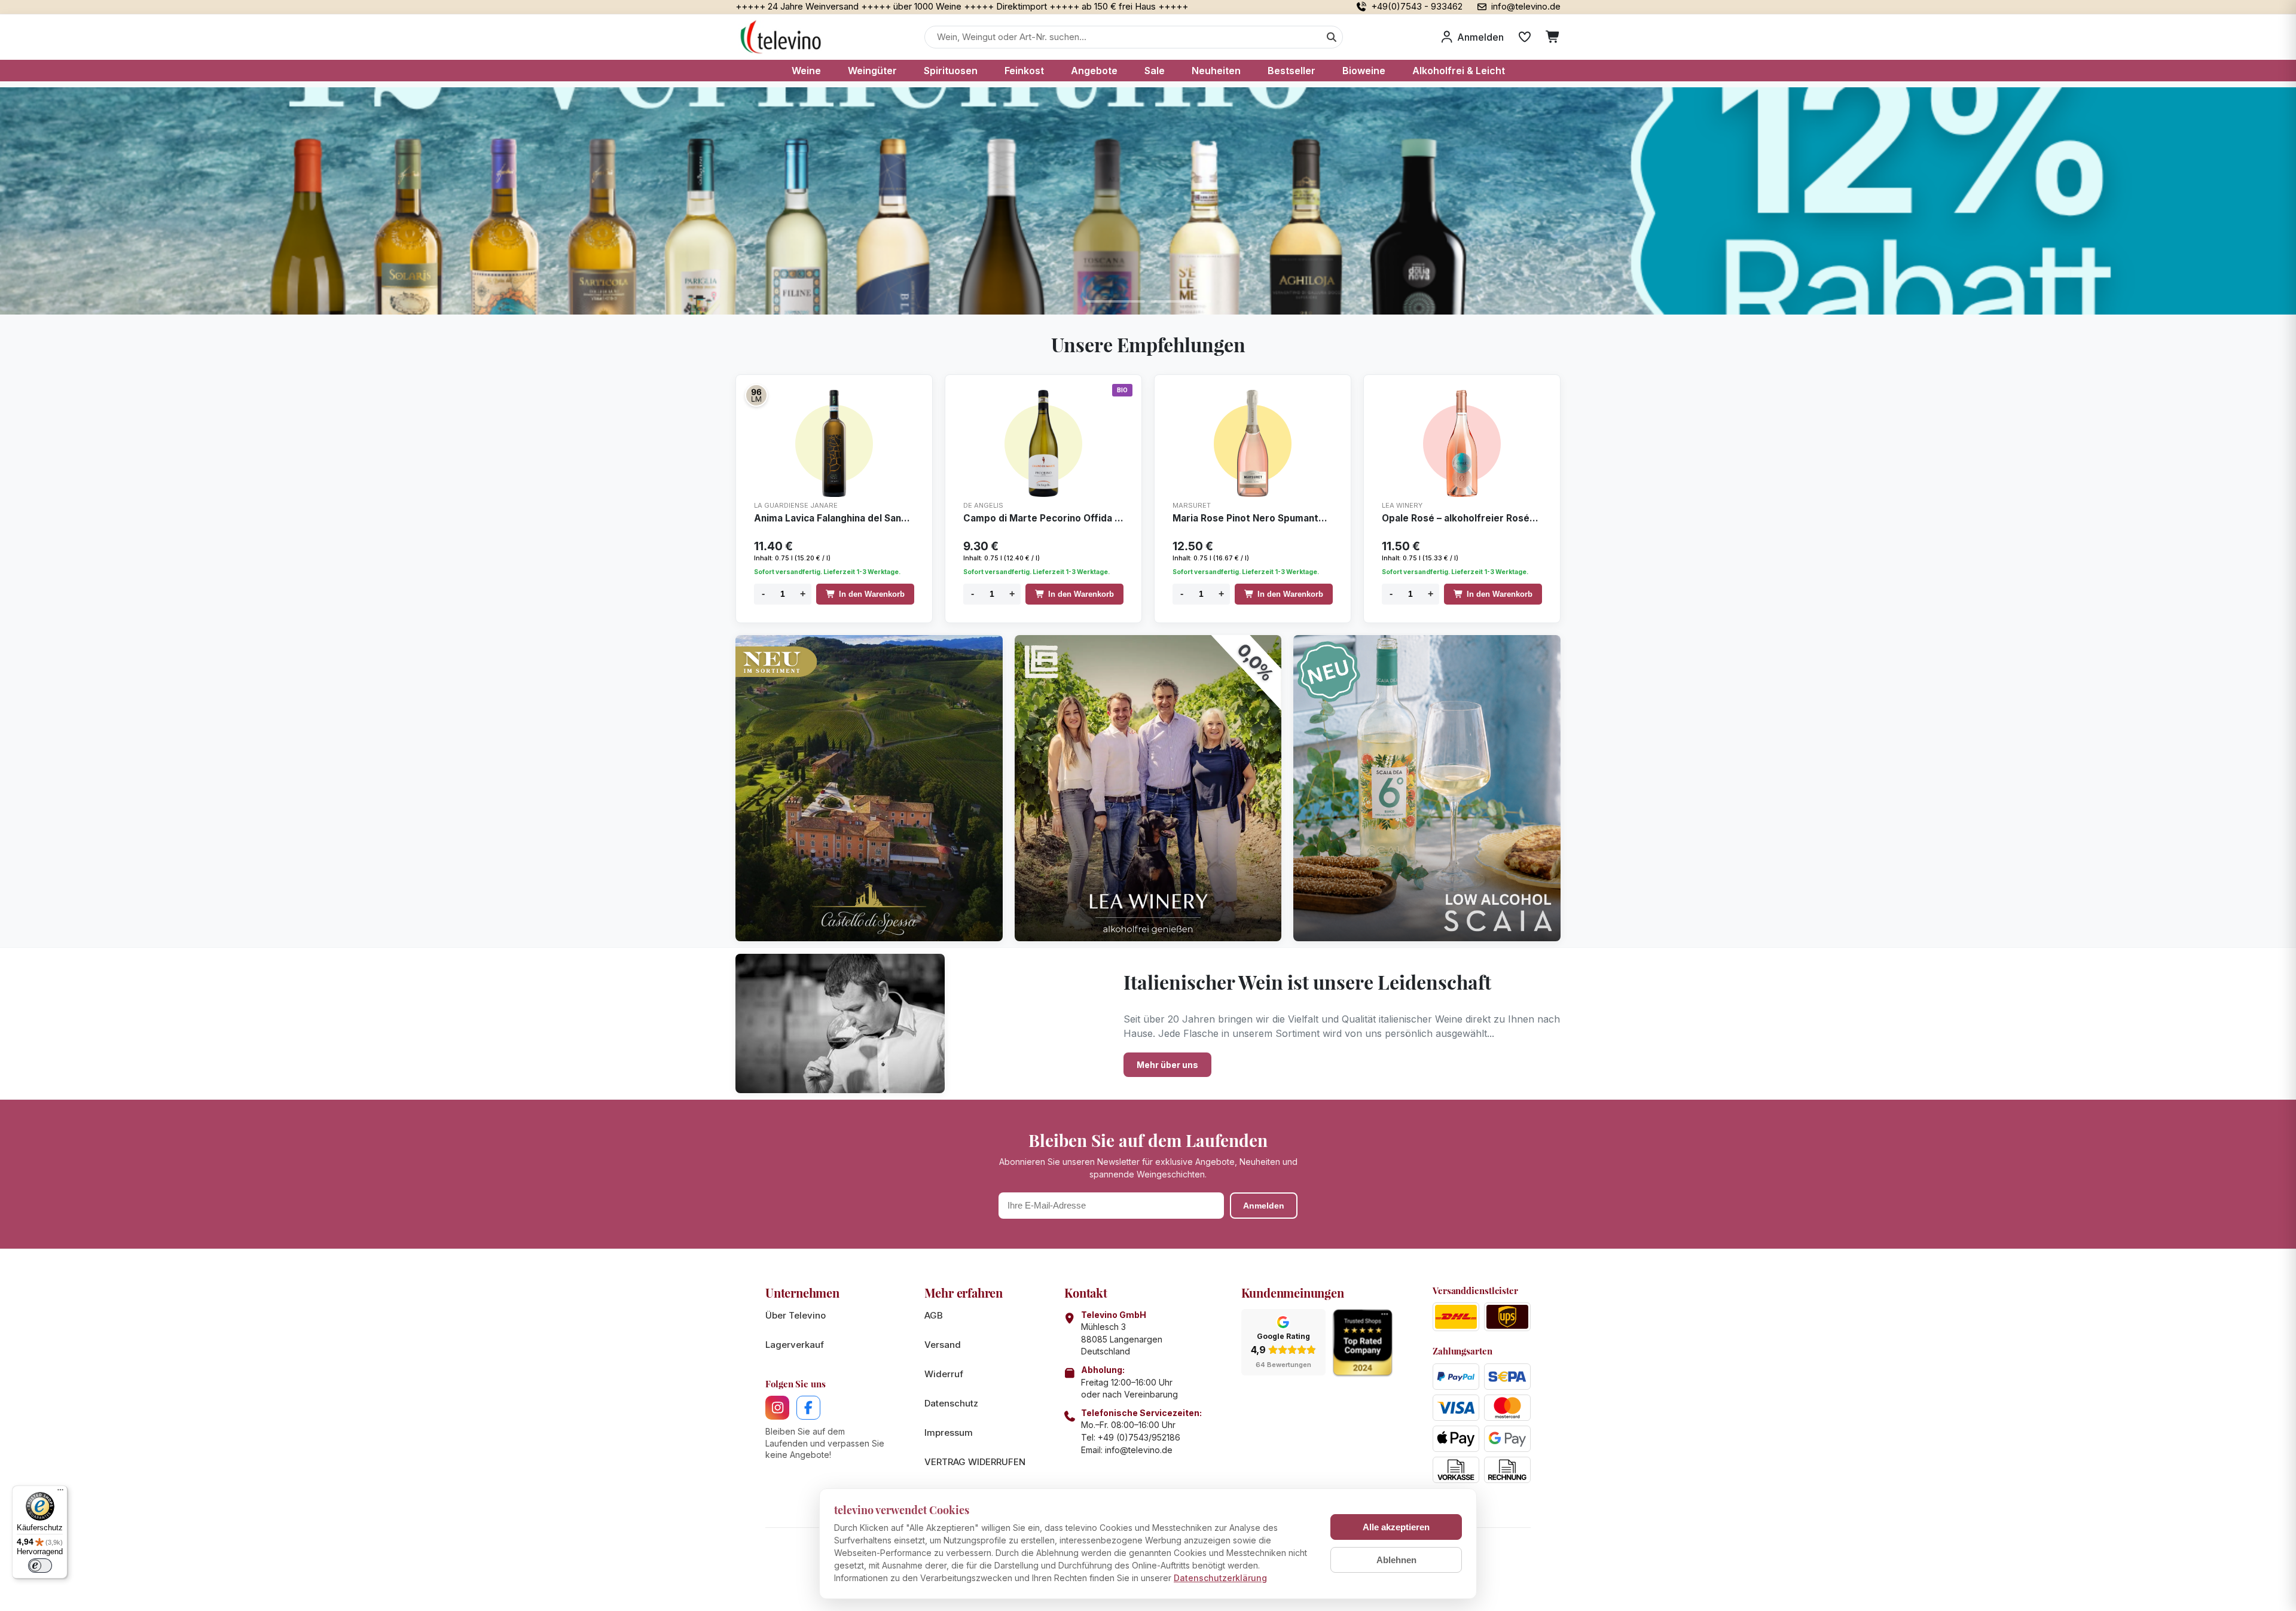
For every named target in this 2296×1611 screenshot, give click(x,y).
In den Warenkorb (872, 594)
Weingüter (872, 71)
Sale (1155, 71)
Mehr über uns (1167, 1065)
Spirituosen (951, 71)
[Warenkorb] (1553, 37)
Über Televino (796, 1315)
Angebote (1094, 71)
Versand (943, 1345)
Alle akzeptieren (1396, 1527)
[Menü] (60, 1493)
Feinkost (1024, 71)
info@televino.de (1139, 1450)
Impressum (949, 1432)
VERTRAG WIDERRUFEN (975, 1462)
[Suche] (1332, 37)
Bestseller (1291, 71)
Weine (806, 71)
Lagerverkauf (795, 1345)
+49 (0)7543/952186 (1139, 1437)
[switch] (40, 1566)
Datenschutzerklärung (1220, 1578)
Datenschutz (951, 1403)
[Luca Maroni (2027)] (756, 395)
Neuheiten (1216, 71)
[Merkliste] (1525, 37)
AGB (934, 1315)
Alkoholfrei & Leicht (1459, 71)
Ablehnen (1396, 1560)
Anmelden (1264, 1206)
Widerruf (944, 1374)
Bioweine (1364, 71)
